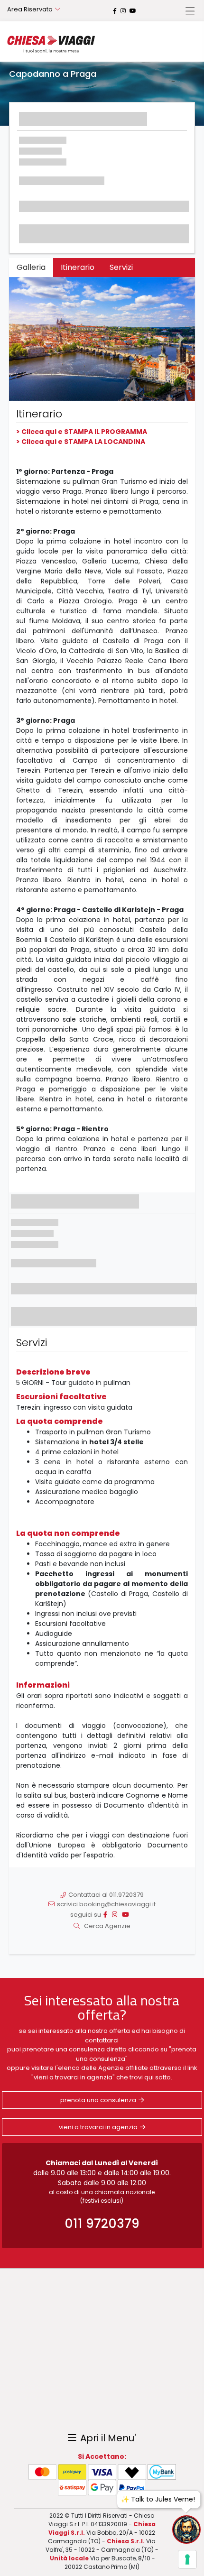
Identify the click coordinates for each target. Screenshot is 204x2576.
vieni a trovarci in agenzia (98, 2127)
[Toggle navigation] (190, 11)
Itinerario (78, 267)
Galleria (31, 267)
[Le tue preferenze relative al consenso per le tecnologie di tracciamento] (187, 2559)
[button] (23, 339)
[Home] (51, 44)
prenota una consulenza (98, 2100)
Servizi (121, 267)
